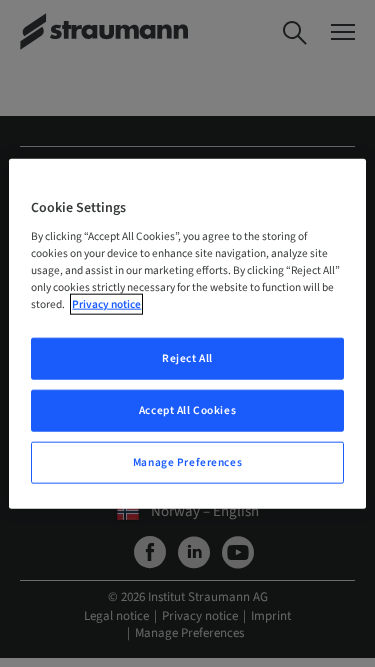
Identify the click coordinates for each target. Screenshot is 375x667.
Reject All (187, 358)
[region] (187, 333)
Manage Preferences (187, 462)
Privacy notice (106, 304)
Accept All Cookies (187, 410)
